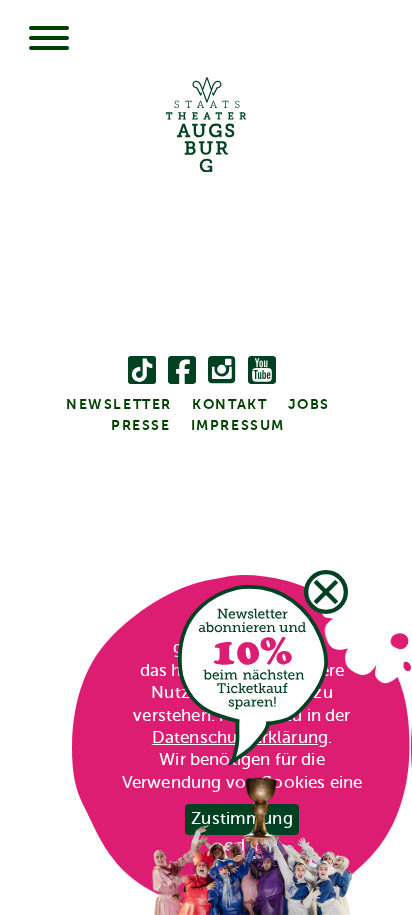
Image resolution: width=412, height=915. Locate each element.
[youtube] (262, 374)
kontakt (229, 404)
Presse (141, 425)
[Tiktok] (142, 374)
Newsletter (119, 404)
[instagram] (222, 374)
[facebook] (182, 374)
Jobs (309, 404)
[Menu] (49, 40)
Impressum (238, 425)
